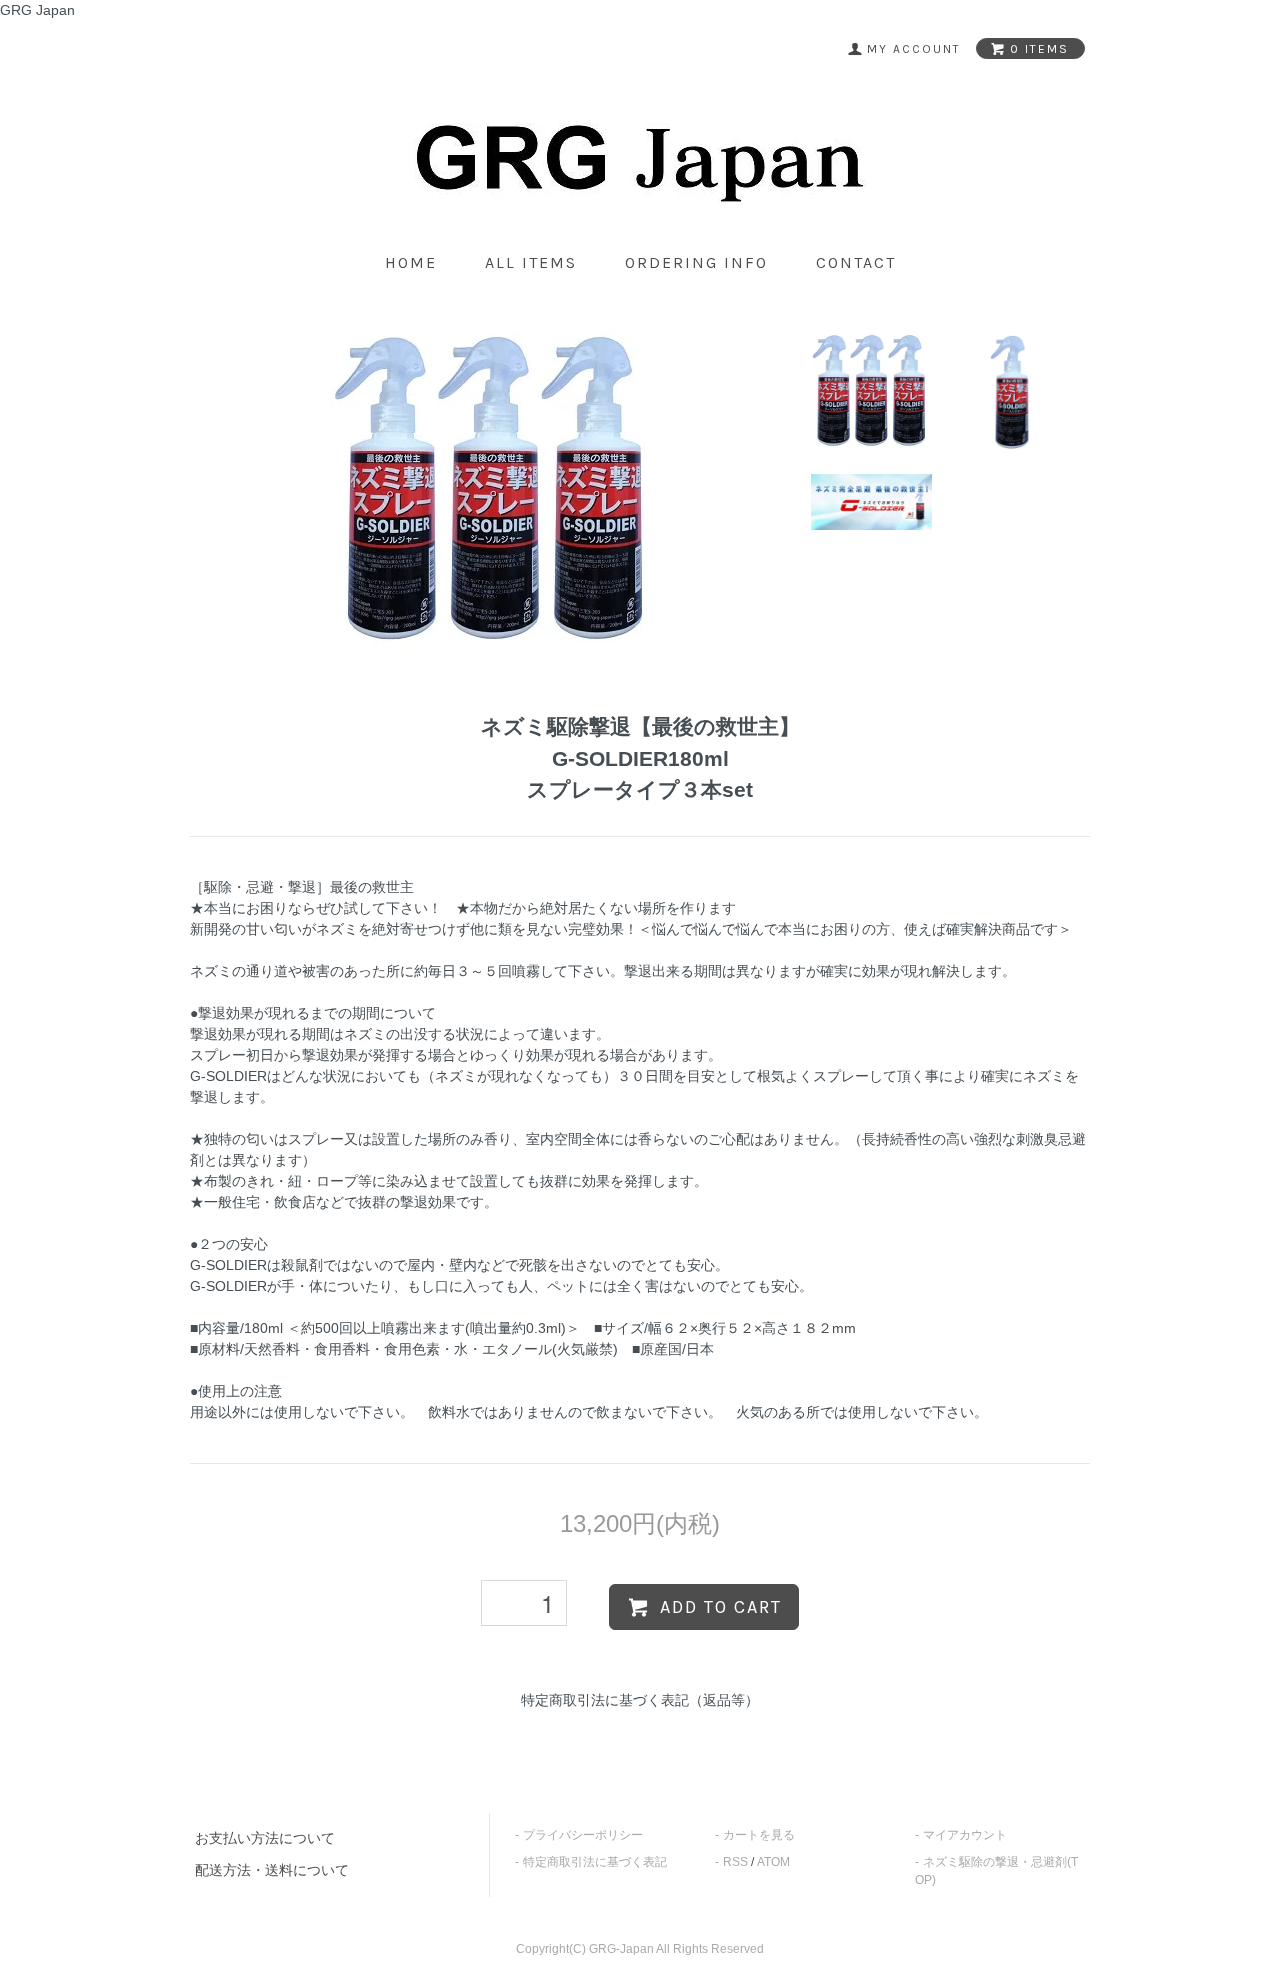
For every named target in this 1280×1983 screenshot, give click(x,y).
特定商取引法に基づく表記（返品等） (640, 1700)
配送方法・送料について (272, 1870)
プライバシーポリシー (583, 1835)
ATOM (773, 1862)
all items (531, 262)
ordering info (696, 262)
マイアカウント (965, 1835)
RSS (735, 1862)
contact (856, 262)
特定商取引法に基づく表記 (595, 1862)
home (411, 262)
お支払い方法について (265, 1838)
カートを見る (759, 1835)
